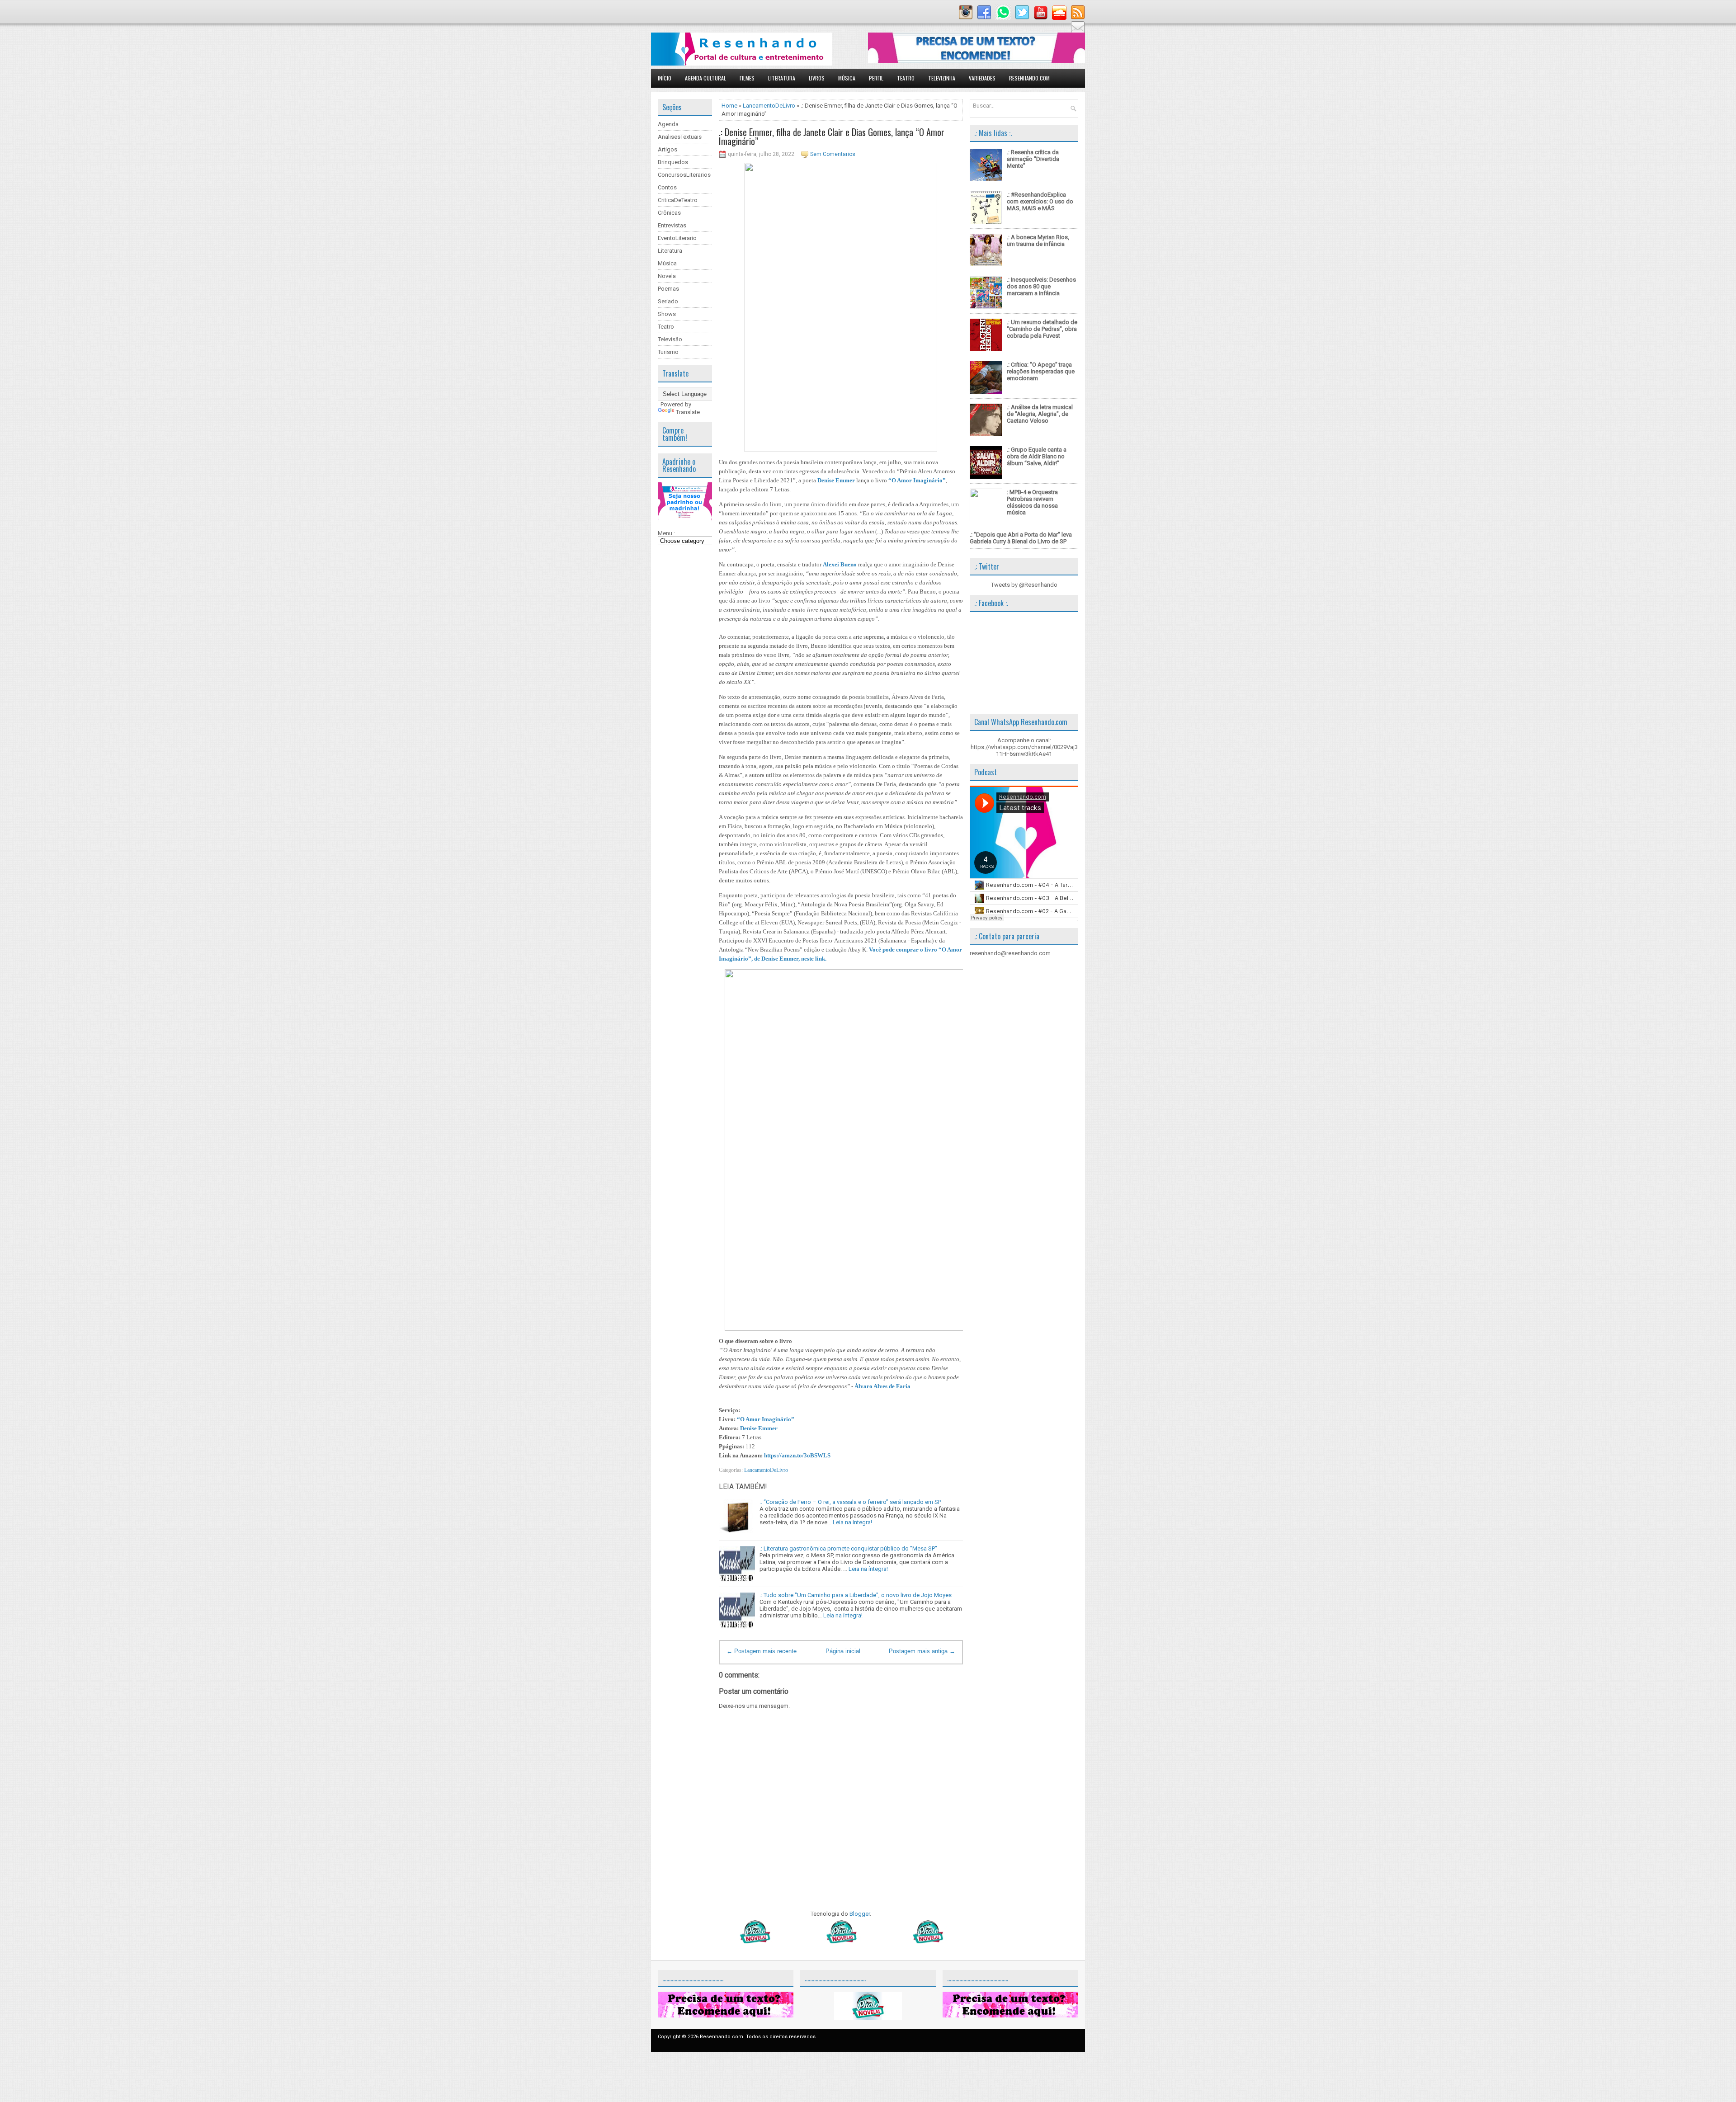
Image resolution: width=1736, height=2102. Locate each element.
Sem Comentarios (833, 154)
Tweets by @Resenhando (1024, 585)
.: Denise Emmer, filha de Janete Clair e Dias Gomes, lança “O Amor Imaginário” (832, 137)
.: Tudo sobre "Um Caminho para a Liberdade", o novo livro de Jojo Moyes (856, 1595)
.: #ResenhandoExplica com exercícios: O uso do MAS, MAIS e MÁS (1040, 201)
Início (665, 78)
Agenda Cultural (705, 78)
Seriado (668, 301)
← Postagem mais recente (762, 1651)
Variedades (982, 78)
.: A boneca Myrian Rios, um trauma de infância (1038, 240)
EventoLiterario (677, 238)
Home (729, 106)
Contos (667, 187)
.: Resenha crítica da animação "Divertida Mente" (1033, 159)
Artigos (668, 149)
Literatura (782, 78)
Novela (667, 276)
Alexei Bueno (840, 564)
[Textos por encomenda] (976, 61)
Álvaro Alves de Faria (882, 1386)
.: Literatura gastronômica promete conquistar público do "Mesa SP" (848, 1548)
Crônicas (669, 213)
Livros (817, 78)
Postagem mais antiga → (922, 1651)
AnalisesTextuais (680, 137)
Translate (688, 412)
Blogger (860, 1914)
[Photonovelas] (841, 1941)
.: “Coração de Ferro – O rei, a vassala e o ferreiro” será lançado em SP (850, 1502)
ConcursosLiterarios (684, 175)
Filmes (747, 78)
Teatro (906, 78)
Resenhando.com (1029, 78)
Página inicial (843, 1651)
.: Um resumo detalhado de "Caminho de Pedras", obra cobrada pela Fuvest (1042, 329)
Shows (667, 314)
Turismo (668, 352)
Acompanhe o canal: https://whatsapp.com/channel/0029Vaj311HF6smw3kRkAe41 (1024, 747)
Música (847, 78)
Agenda (668, 124)
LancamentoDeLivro (769, 106)
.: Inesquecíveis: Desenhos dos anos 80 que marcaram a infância (1041, 286)
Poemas (668, 289)
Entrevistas (672, 225)
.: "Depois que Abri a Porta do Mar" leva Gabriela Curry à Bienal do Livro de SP (1021, 538)
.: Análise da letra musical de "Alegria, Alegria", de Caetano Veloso (1040, 414)
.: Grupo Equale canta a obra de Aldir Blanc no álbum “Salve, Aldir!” (1037, 456)
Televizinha (942, 78)
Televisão (670, 339)
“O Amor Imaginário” (917, 480)
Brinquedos (673, 162)
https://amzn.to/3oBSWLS (797, 1455)
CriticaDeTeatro (678, 200)
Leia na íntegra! (852, 1522)
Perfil (876, 78)
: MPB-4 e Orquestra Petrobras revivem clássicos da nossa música (1032, 502)
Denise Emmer (836, 480)
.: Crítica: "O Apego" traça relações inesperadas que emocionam (1041, 371)
